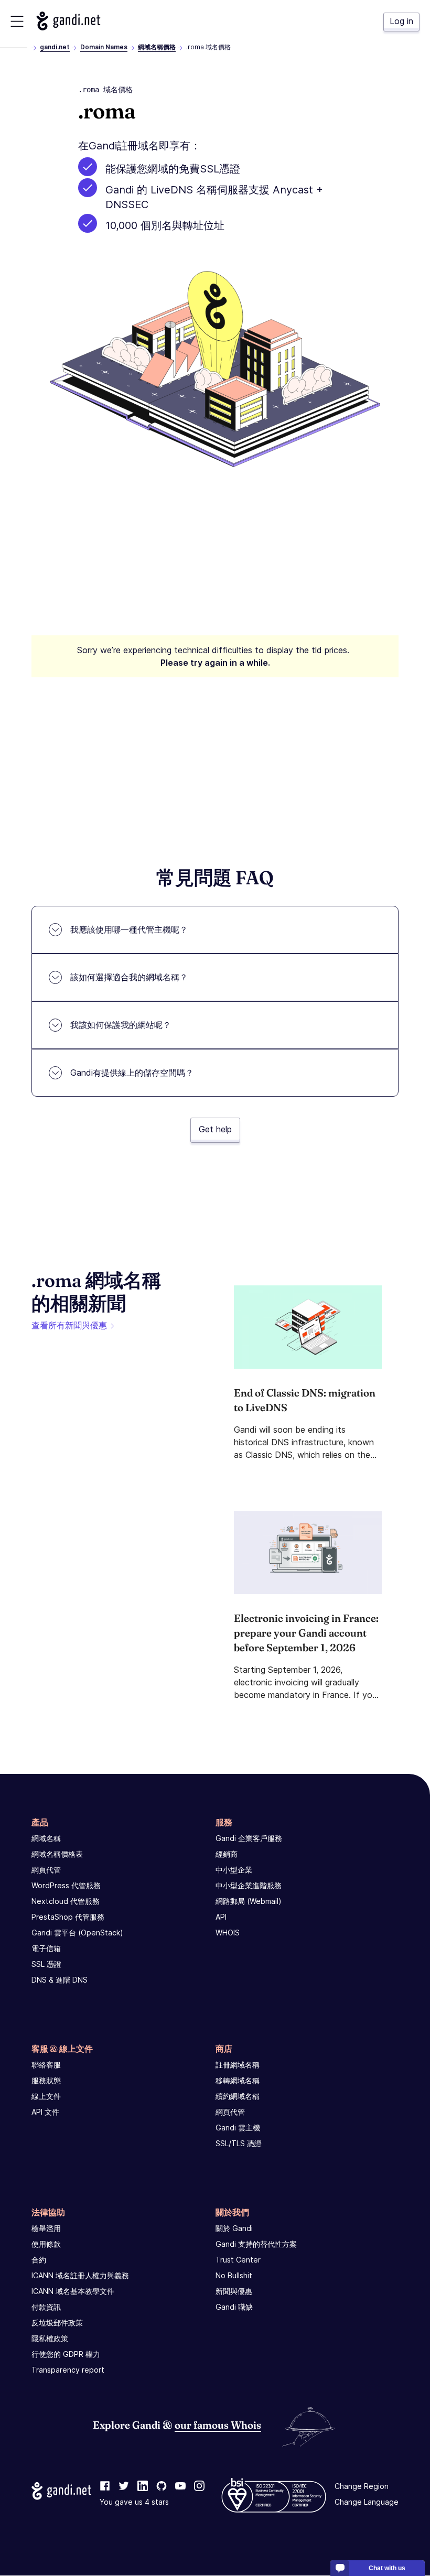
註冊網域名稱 (238, 2065)
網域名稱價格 (157, 47)
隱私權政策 (50, 2338)
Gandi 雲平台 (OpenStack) (77, 1933)
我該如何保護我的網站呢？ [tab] (121, 1025)
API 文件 (45, 2112)
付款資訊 (46, 2307)
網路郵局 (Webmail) (249, 1901)
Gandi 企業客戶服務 (249, 1838)
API (221, 1917)
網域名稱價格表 (57, 1854)
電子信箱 (46, 1948)
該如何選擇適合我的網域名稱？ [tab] (129, 977)
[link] (105, 2487)
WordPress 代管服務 (66, 1885)
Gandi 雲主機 (238, 2128)
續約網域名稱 (238, 2096)
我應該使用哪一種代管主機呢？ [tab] (129, 929)
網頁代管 (46, 1870)
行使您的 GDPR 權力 (66, 2354)
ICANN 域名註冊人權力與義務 (80, 2275)
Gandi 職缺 (234, 2307)
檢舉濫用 (46, 2228)
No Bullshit (234, 2275)
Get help (215, 1129)
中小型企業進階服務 (249, 1885)
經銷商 (227, 1854)
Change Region (362, 2487)
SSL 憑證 (46, 1964)
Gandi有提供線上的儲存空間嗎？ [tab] (132, 1073)
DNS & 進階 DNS (60, 1980)
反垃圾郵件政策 (57, 2323)
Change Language (367, 2502)
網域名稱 (46, 1838)
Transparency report (68, 2370)
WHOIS (228, 1933)
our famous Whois (218, 2425)
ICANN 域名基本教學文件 (73, 2291)
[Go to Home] (68, 21)
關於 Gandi (234, 2228)
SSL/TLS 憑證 (239, 2143)
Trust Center (238, 2260)
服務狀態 (46, 2080)
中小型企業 (234, 1870)
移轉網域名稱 (238, 2080)
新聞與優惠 (234, 2291)
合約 (39, 2260)
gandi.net (55, 47)
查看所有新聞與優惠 (69, 1325)
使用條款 (46, 2244)
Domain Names (104, 47)
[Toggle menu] (17, 21)
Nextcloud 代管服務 (66, 1901)
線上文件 (46, 2096)
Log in (401, 21)
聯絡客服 (46, 2065)
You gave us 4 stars (134, 2502)
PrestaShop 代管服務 (68, 1917)
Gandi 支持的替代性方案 (256, 2244)
